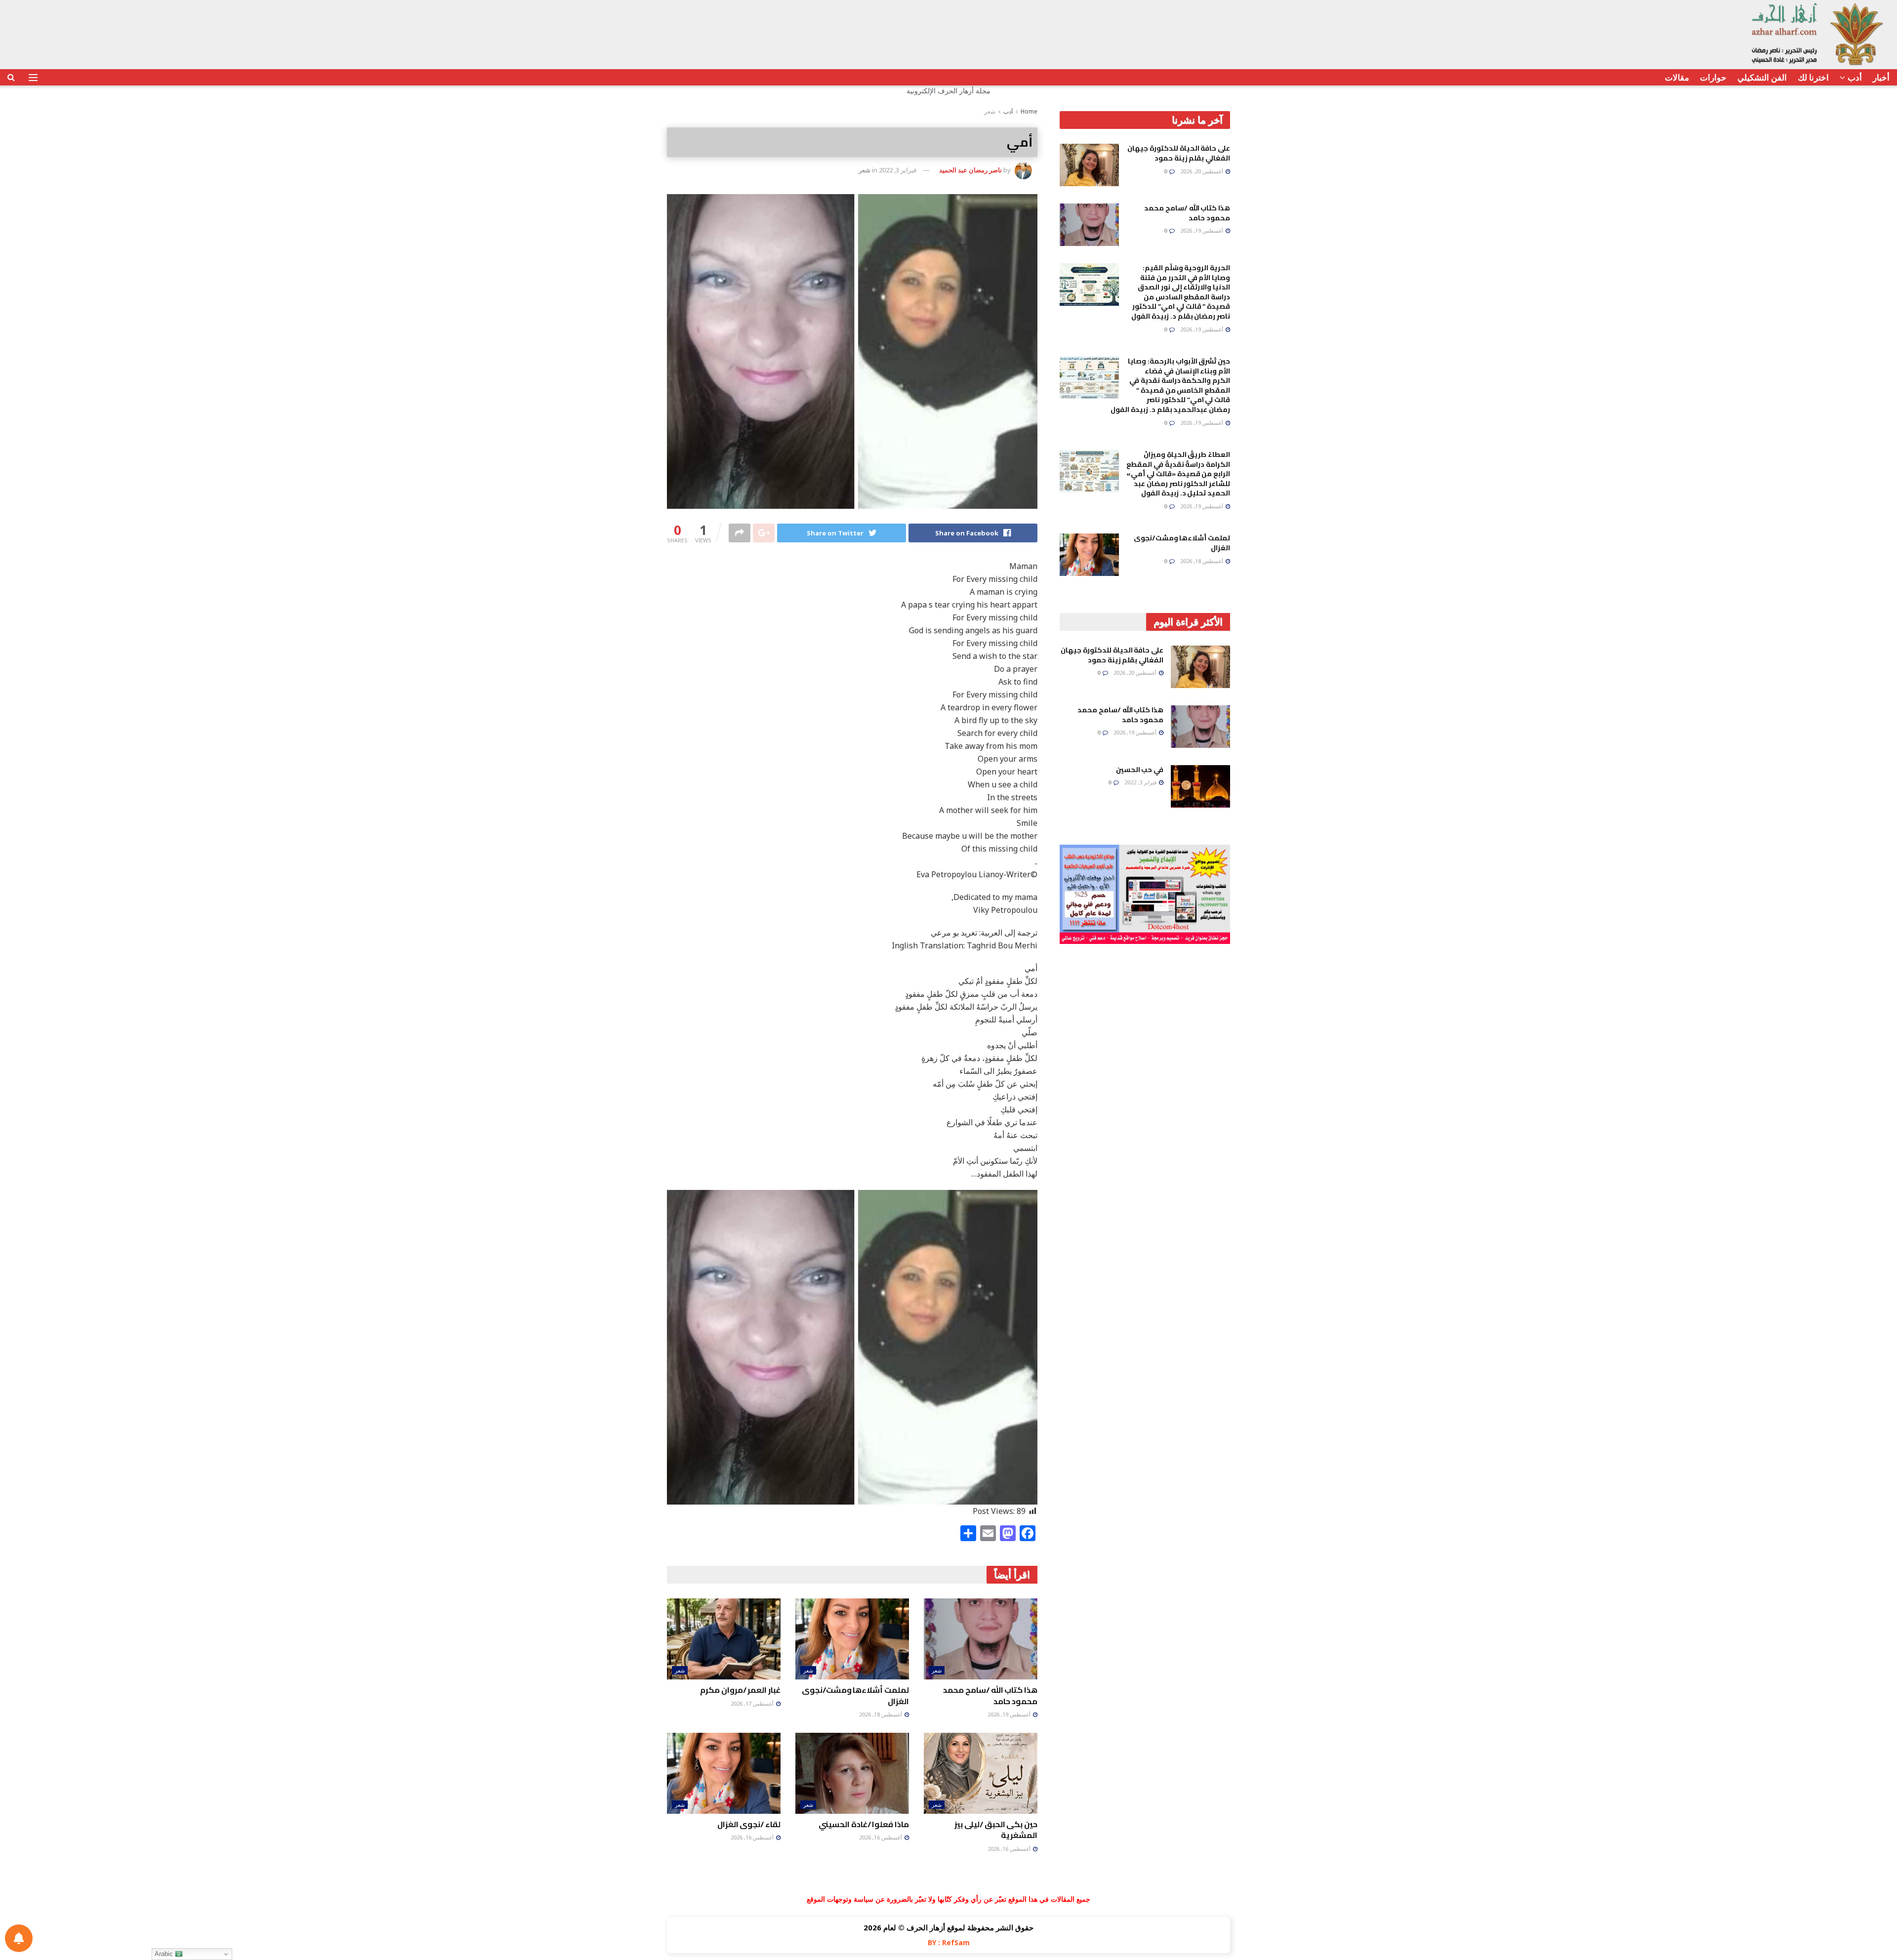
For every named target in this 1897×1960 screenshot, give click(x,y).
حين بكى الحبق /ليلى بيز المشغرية (996, 1830)
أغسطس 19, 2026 (1010, 1714)
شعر (990, 111)
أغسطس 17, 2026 (753, 1703)
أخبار (1881, 77)
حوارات (1713, 77)
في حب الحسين (1140, 770)
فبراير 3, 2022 (898, 170)
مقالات (1677, 77)
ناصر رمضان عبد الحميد (970, 170)
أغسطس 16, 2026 (1010, 1849)
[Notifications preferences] (19, 1938)
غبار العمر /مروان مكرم (740, 1690)
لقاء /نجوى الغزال (749, 1824)
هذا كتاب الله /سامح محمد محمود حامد (990, 1695)
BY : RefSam (949, 1942)
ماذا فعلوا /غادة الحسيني (864, 1824)
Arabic (165, 1954)
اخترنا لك (1813, 77)
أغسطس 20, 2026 (1202, 171)
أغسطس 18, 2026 (881, 1714)
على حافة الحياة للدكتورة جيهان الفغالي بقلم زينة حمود (1179, 153)
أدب (1855, 77)
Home (1029, 111)
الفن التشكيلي (1762, 77)
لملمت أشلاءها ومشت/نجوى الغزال (855, 1695)
